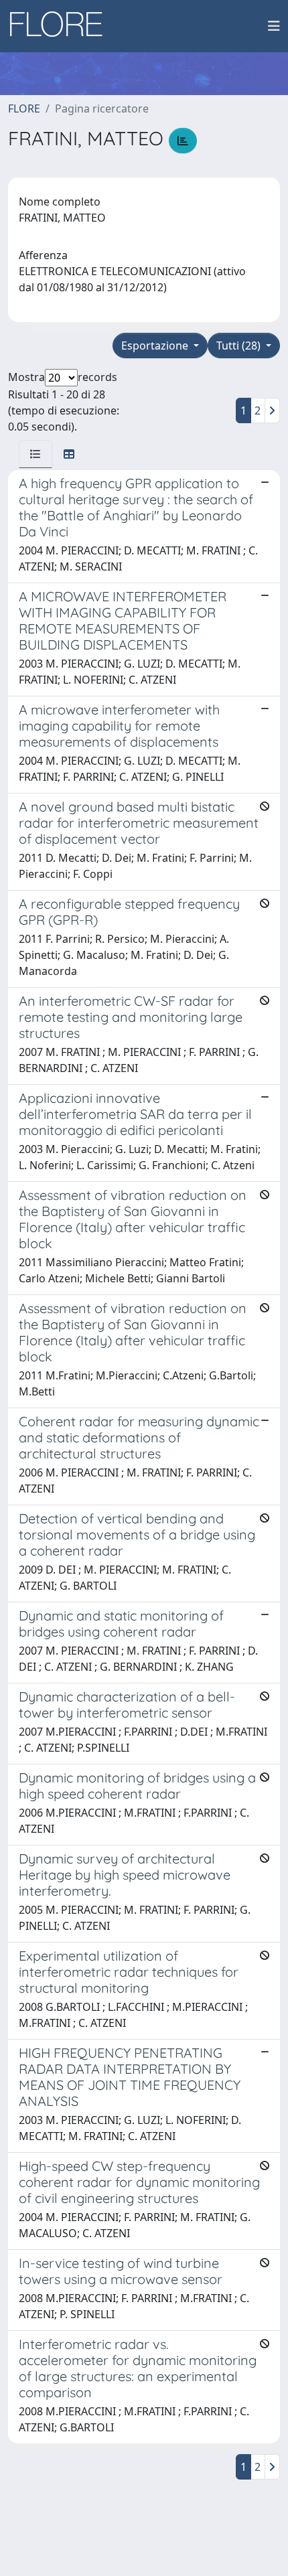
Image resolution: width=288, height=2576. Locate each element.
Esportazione (156, 346)
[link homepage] (61, 26)
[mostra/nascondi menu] (274, 26)
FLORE (24, 108)
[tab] (35, 454)
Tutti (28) (240, 346)
